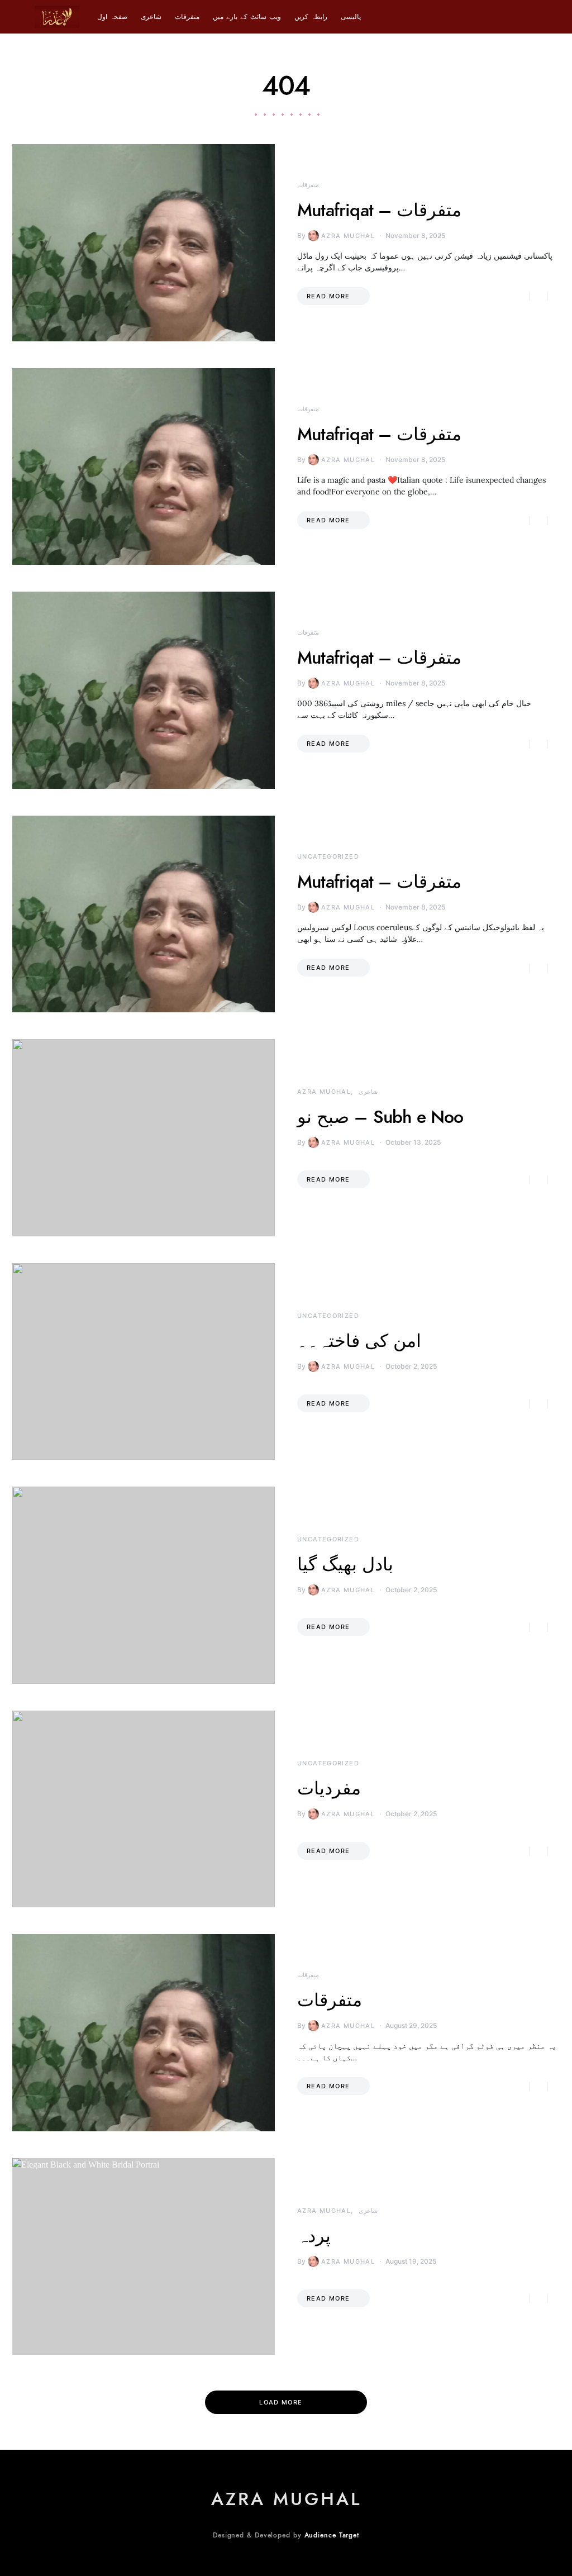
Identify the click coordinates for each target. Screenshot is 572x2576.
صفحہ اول (112, 17)
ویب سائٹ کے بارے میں (247, 17)
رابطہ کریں (311, 17)
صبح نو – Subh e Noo (380, 1117)
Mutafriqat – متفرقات (379, 210)
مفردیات (329, 1788)
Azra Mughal (348, 236)
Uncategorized (328, 856)
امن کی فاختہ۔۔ (359, 1341)
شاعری (151, 17)
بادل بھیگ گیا (345, 1564)
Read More (328, 296)
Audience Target (332, 2535)
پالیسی (351, 17)
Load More (281, 2402)
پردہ (314, 2236)
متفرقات (187, 17)
